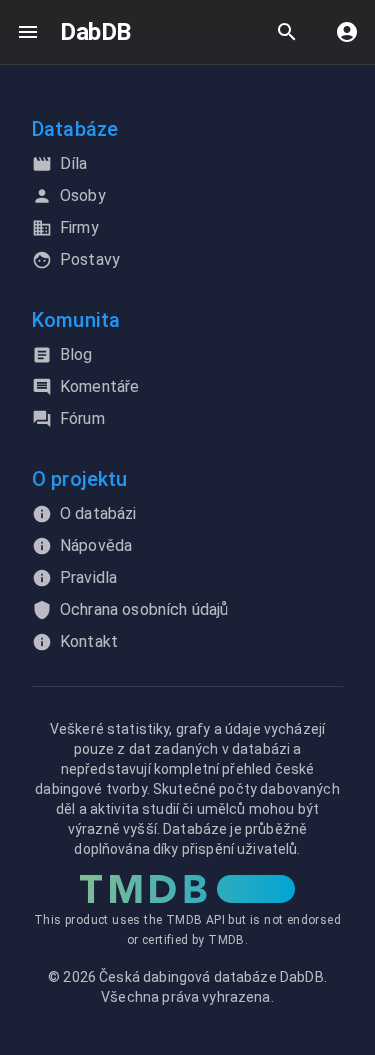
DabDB (95, 32)
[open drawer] (28, 32)
